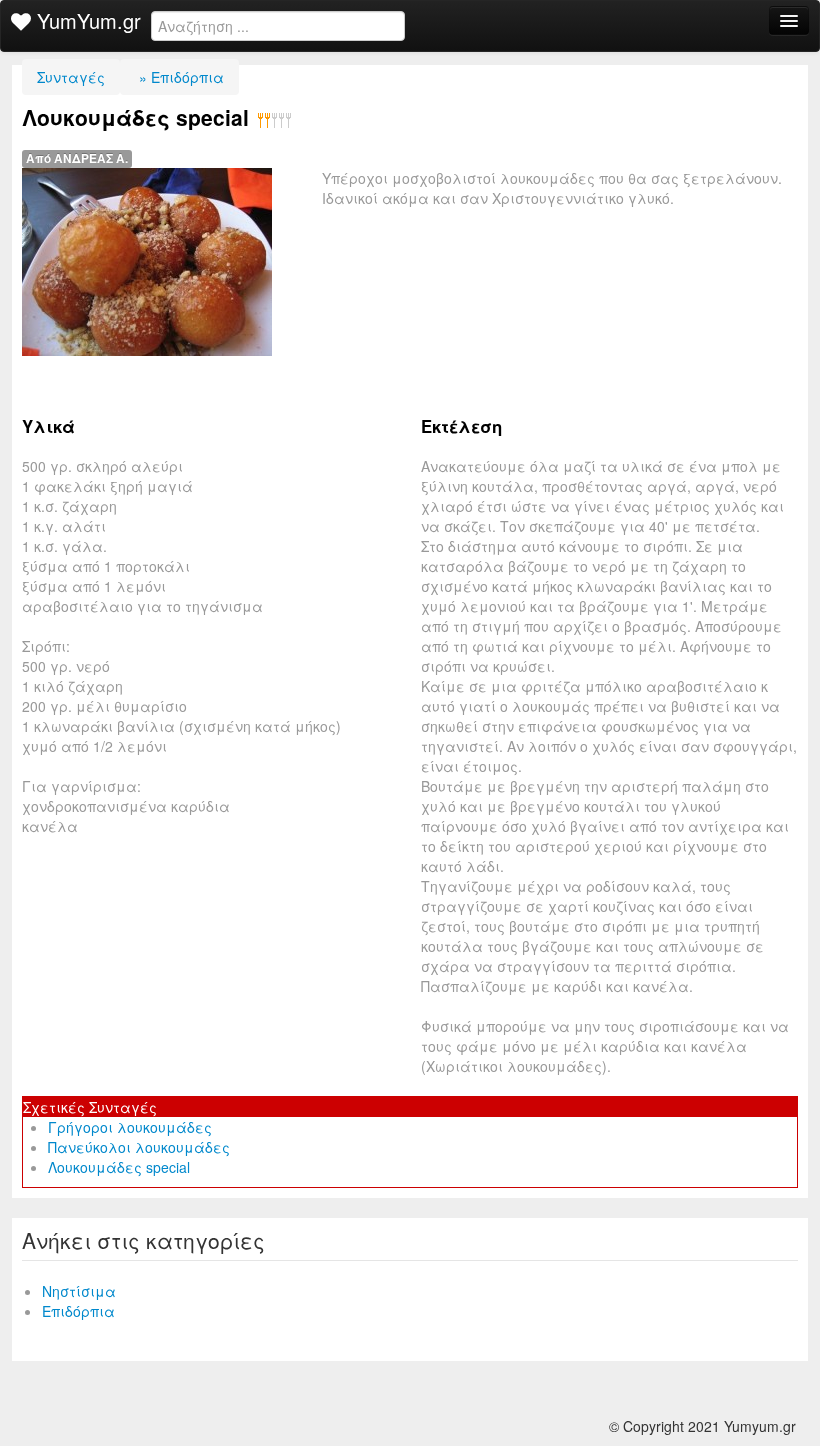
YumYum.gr (86, 20)
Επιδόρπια (78, 1311)
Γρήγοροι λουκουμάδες (130, 1127)
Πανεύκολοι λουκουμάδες (139, 1147)
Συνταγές (71, 77)
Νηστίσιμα (79, 1291)
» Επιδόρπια (179, 77)
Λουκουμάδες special (119, 1167)
